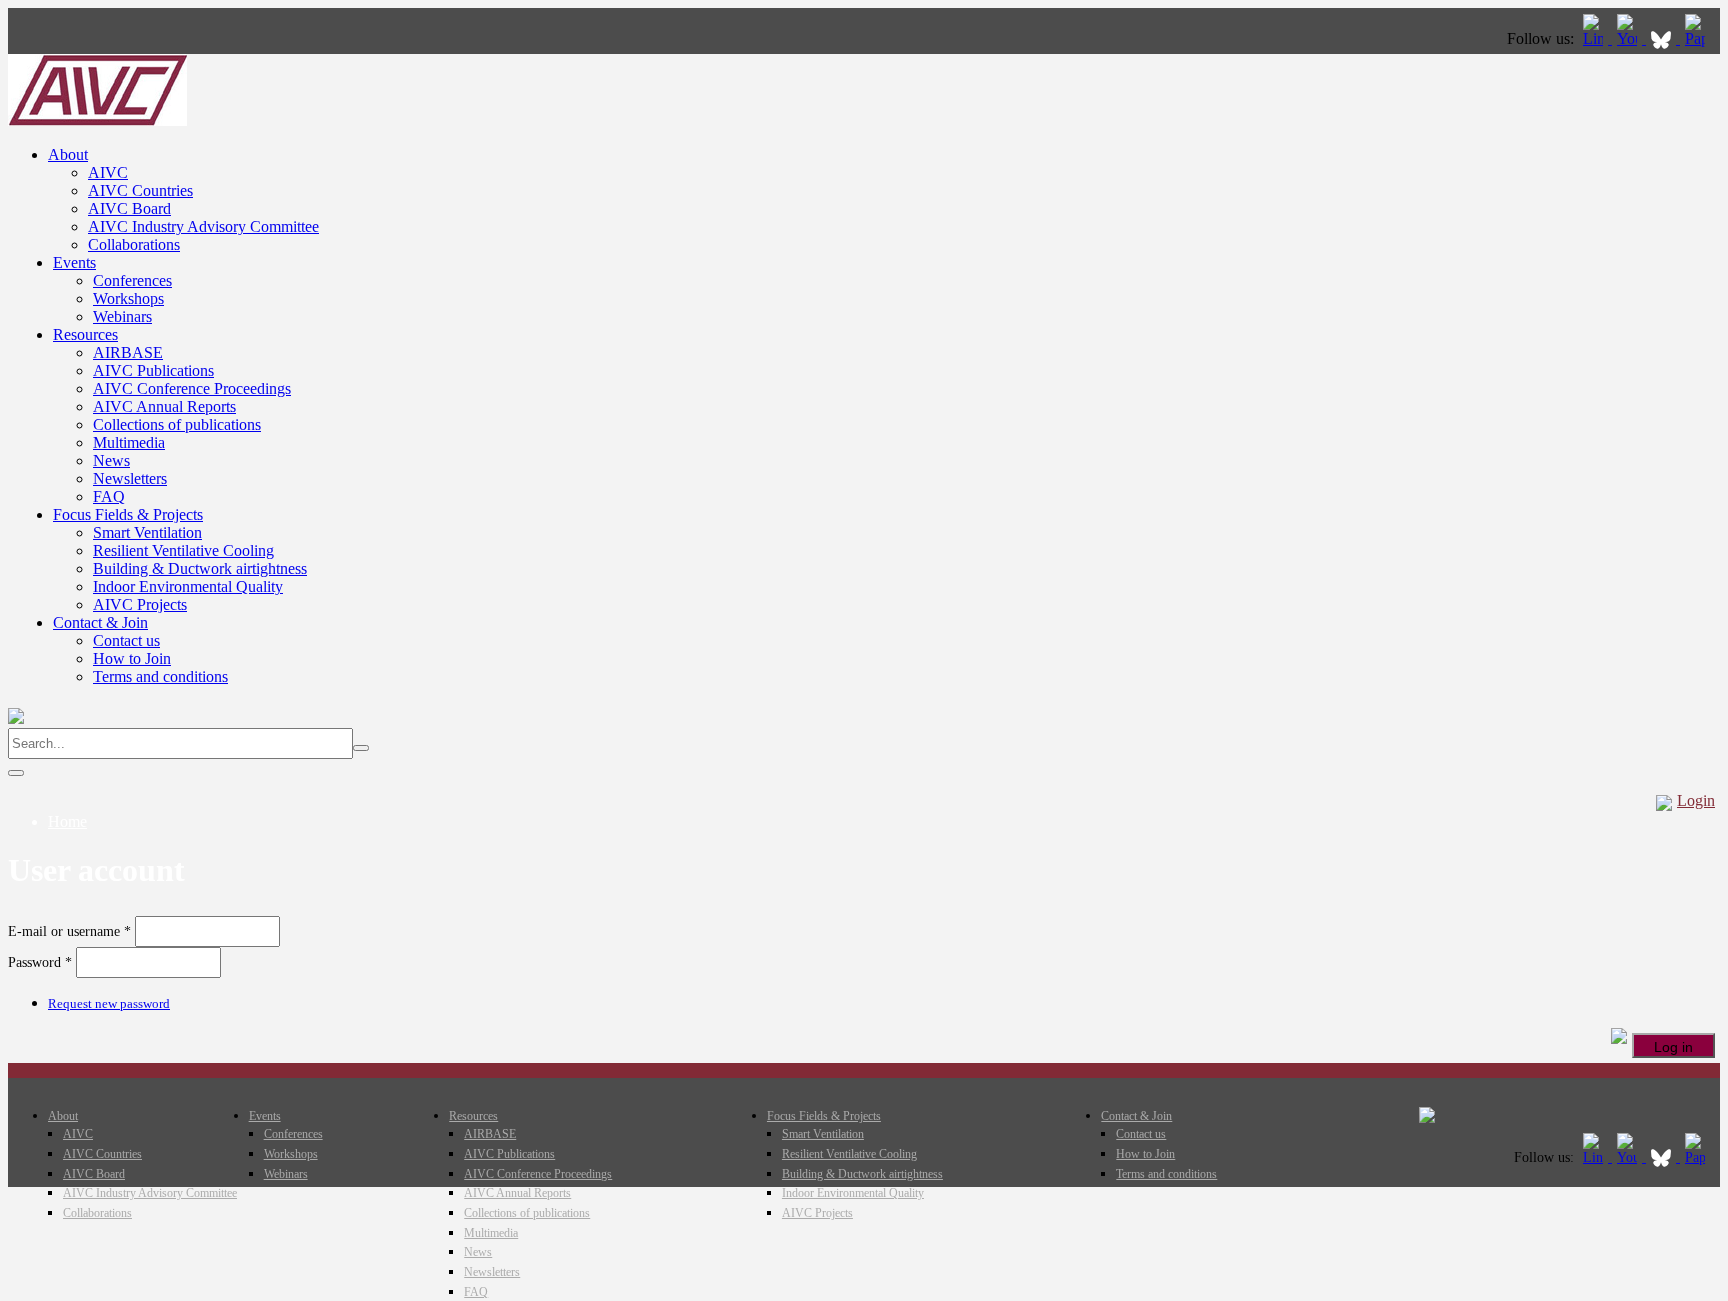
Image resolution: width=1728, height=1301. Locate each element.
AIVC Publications (153, 370)
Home (67, 821)
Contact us (126, 640)
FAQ (109, 496)
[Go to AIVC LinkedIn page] (1595, 38)
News (111, 460)
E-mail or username (69, 931)
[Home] (97, 120)
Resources (85, 334)
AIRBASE (128, 352)
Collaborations (134, 244)
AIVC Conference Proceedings (192, 388)
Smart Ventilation (147, 532)
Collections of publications (177, 424)
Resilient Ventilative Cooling (183, 550)
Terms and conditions (160, 676)
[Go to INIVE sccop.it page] (1700, 38)
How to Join (132, 658)
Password (40, 962)
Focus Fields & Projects (128, 514)
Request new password (109, 1003)
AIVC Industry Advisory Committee (203, 226)
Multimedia (129, 442)
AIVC (108, 172)
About (68, 154)
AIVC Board (129, 208)
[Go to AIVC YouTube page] (1629, 38)
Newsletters (130, 478)
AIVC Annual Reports (164, 406)
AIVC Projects (140, 604)
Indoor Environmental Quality (188, 586)
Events (74, 262)
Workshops (128, 298)
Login (1696, 800)
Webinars (122, 316)
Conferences (132, 280)
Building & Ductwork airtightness (200, 568)
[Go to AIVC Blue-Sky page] (1663, 38)
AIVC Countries (140, 190)
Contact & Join (100, 622)
